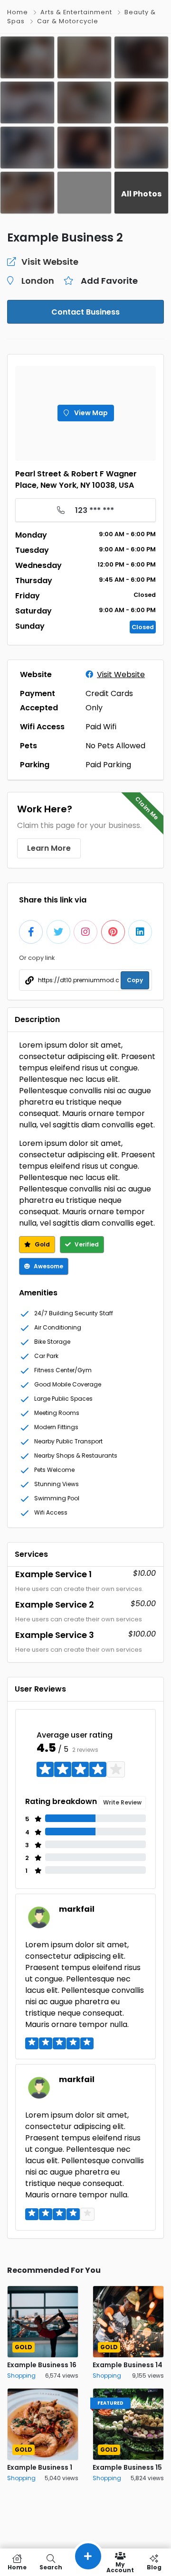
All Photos (141, 194)
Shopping (21, 2376)
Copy (135, 980)
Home (18, 12)
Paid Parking (108, 765)
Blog (154, 2567)
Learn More (49, 848)
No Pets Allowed (115, 746)
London (38, 281)
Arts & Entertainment (76, 12)
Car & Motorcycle (68, 21)
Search (51, 2567)
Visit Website (121, 674)
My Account (120, 2567)
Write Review (122, 1802)
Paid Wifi (101, 727)
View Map (90, 413)
